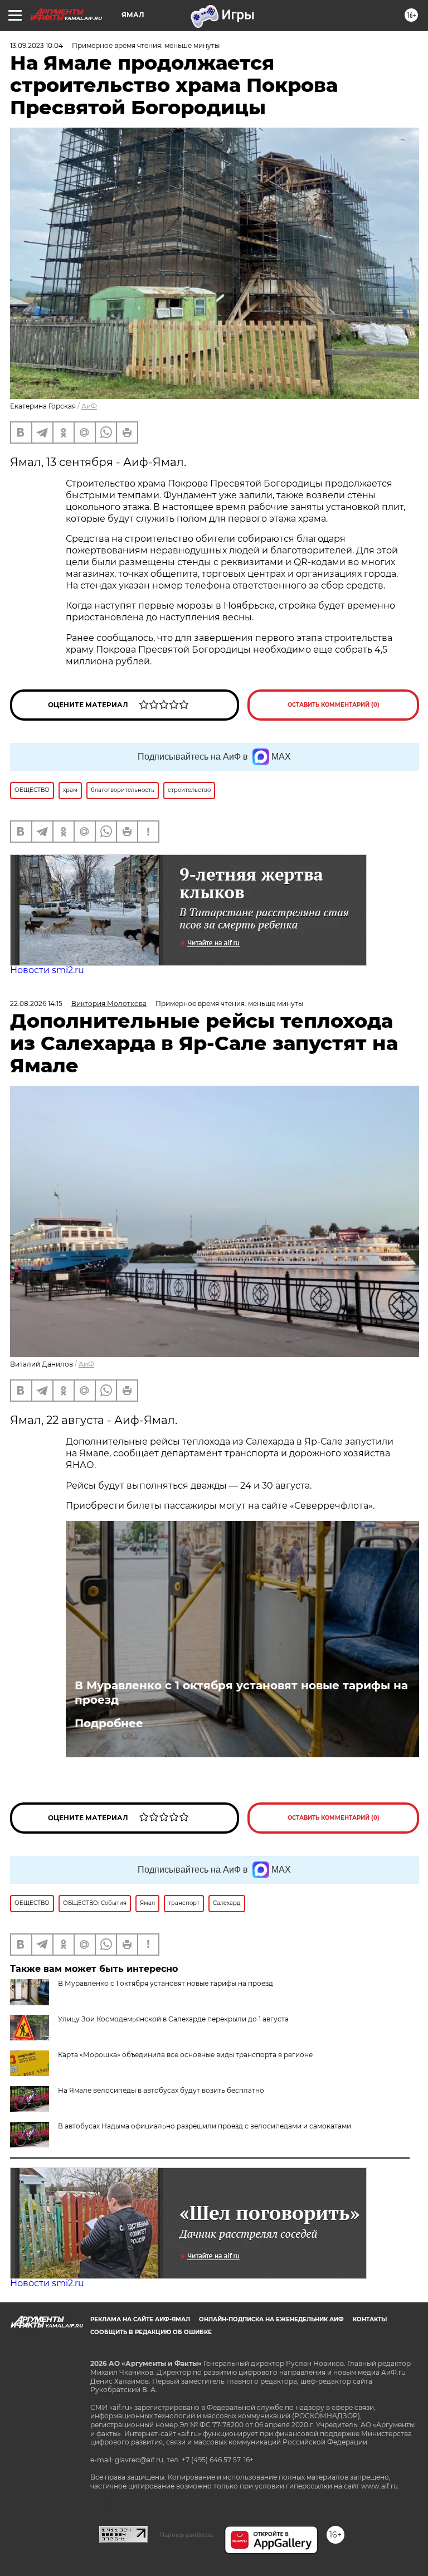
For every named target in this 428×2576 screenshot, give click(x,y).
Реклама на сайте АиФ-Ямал (140, 2319)
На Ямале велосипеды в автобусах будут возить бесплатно (161, 2090)
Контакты (370, 2319)
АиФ (89, 406)
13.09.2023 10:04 (37, 45)
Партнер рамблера (186, 2535)
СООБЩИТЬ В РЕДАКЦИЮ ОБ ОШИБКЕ (151, 2332)
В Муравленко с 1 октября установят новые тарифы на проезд (241, 1693)
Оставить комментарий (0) (334, 705)
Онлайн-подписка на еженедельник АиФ (271, 2319)
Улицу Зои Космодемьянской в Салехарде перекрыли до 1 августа (173, 2019)
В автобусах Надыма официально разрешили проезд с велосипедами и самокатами (205, 2126)
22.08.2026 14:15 (36, 1003)
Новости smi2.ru (47, 970)
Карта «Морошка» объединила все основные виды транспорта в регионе (185, 2055)
